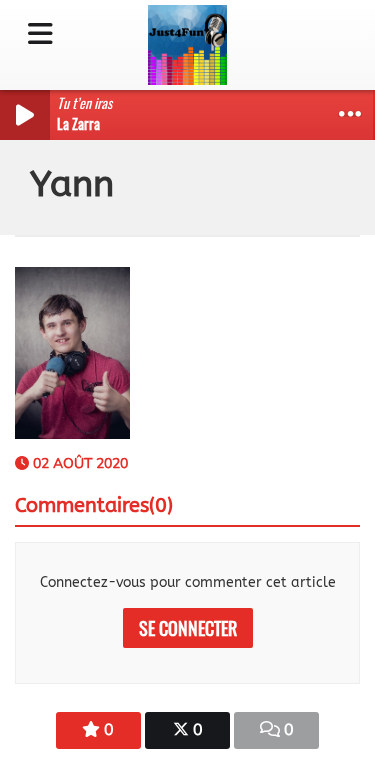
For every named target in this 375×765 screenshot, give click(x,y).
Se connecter (188, 628)
